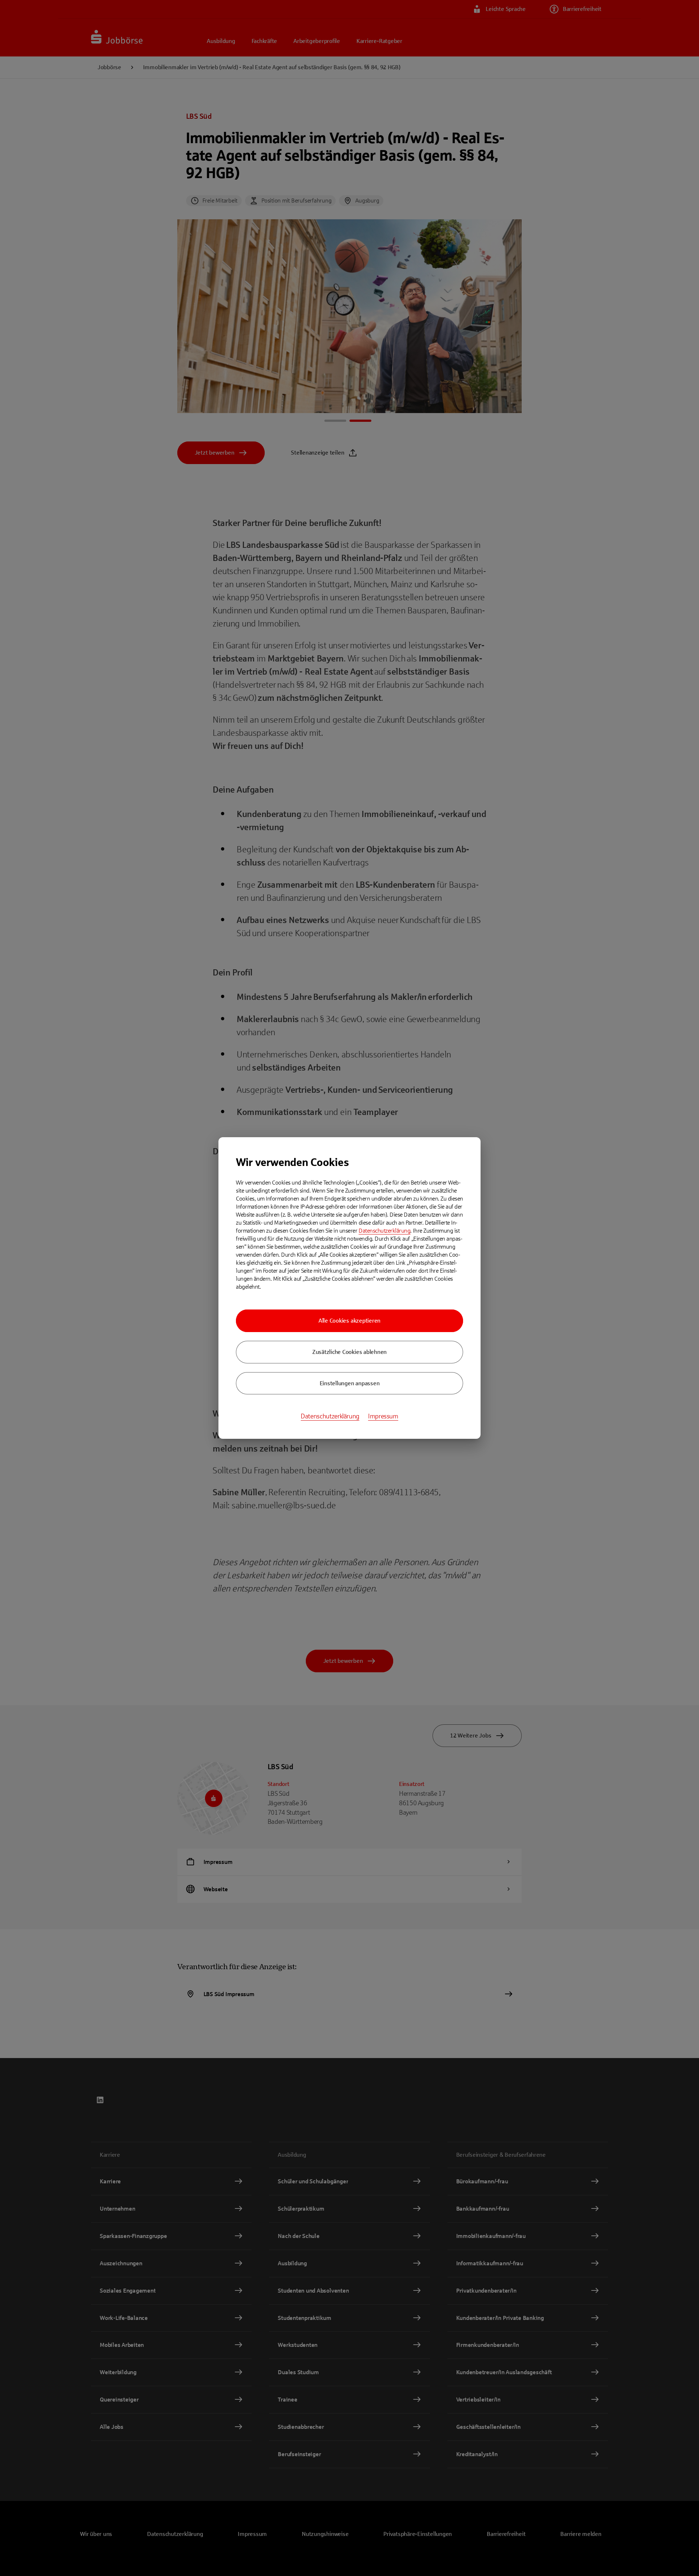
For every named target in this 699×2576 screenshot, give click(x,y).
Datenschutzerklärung (384, 1231)
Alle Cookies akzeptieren (349, 1321)
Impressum (383, 1416)
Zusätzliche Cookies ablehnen (349, 1352)
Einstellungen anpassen (350, 1383)
